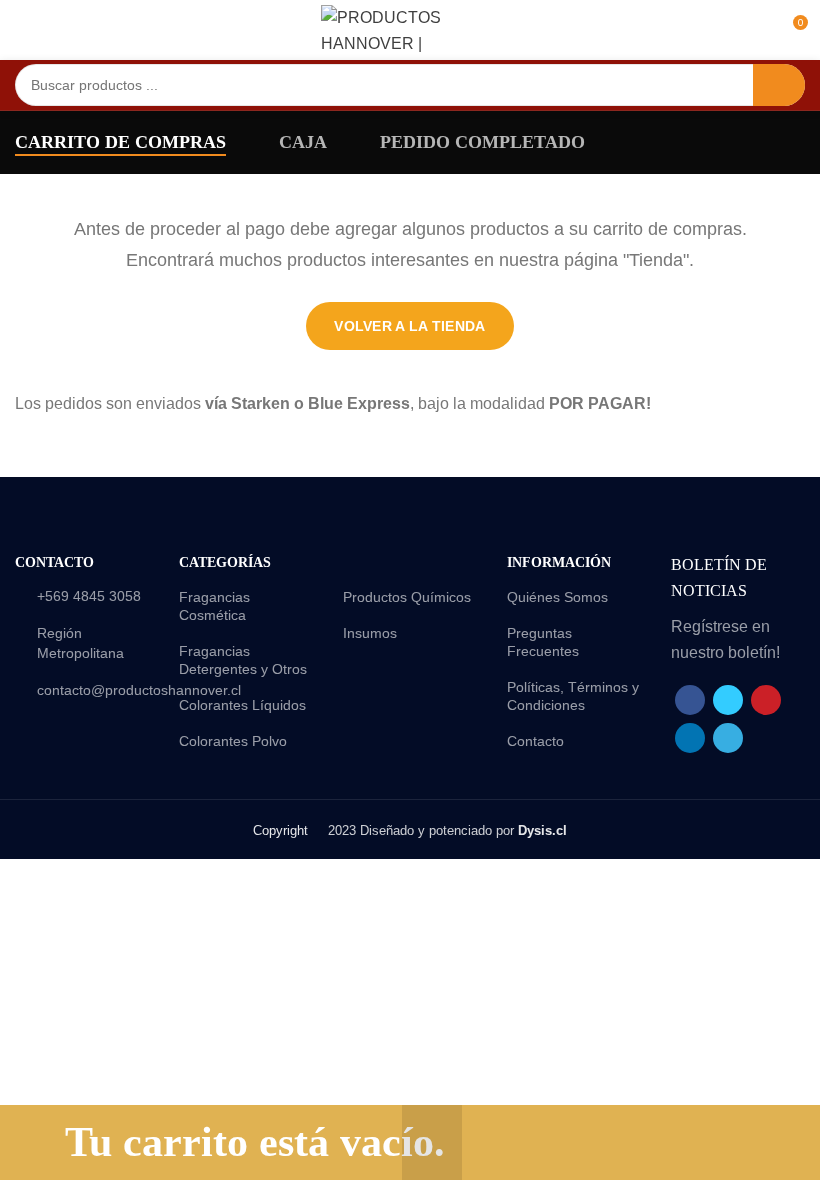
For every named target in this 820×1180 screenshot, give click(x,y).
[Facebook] (690, 700)
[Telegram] (728, 738)
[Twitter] (728, 700)
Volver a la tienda (409, 326)
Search (779, 85)
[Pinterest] (766, 700)
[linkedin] (690, 738)
